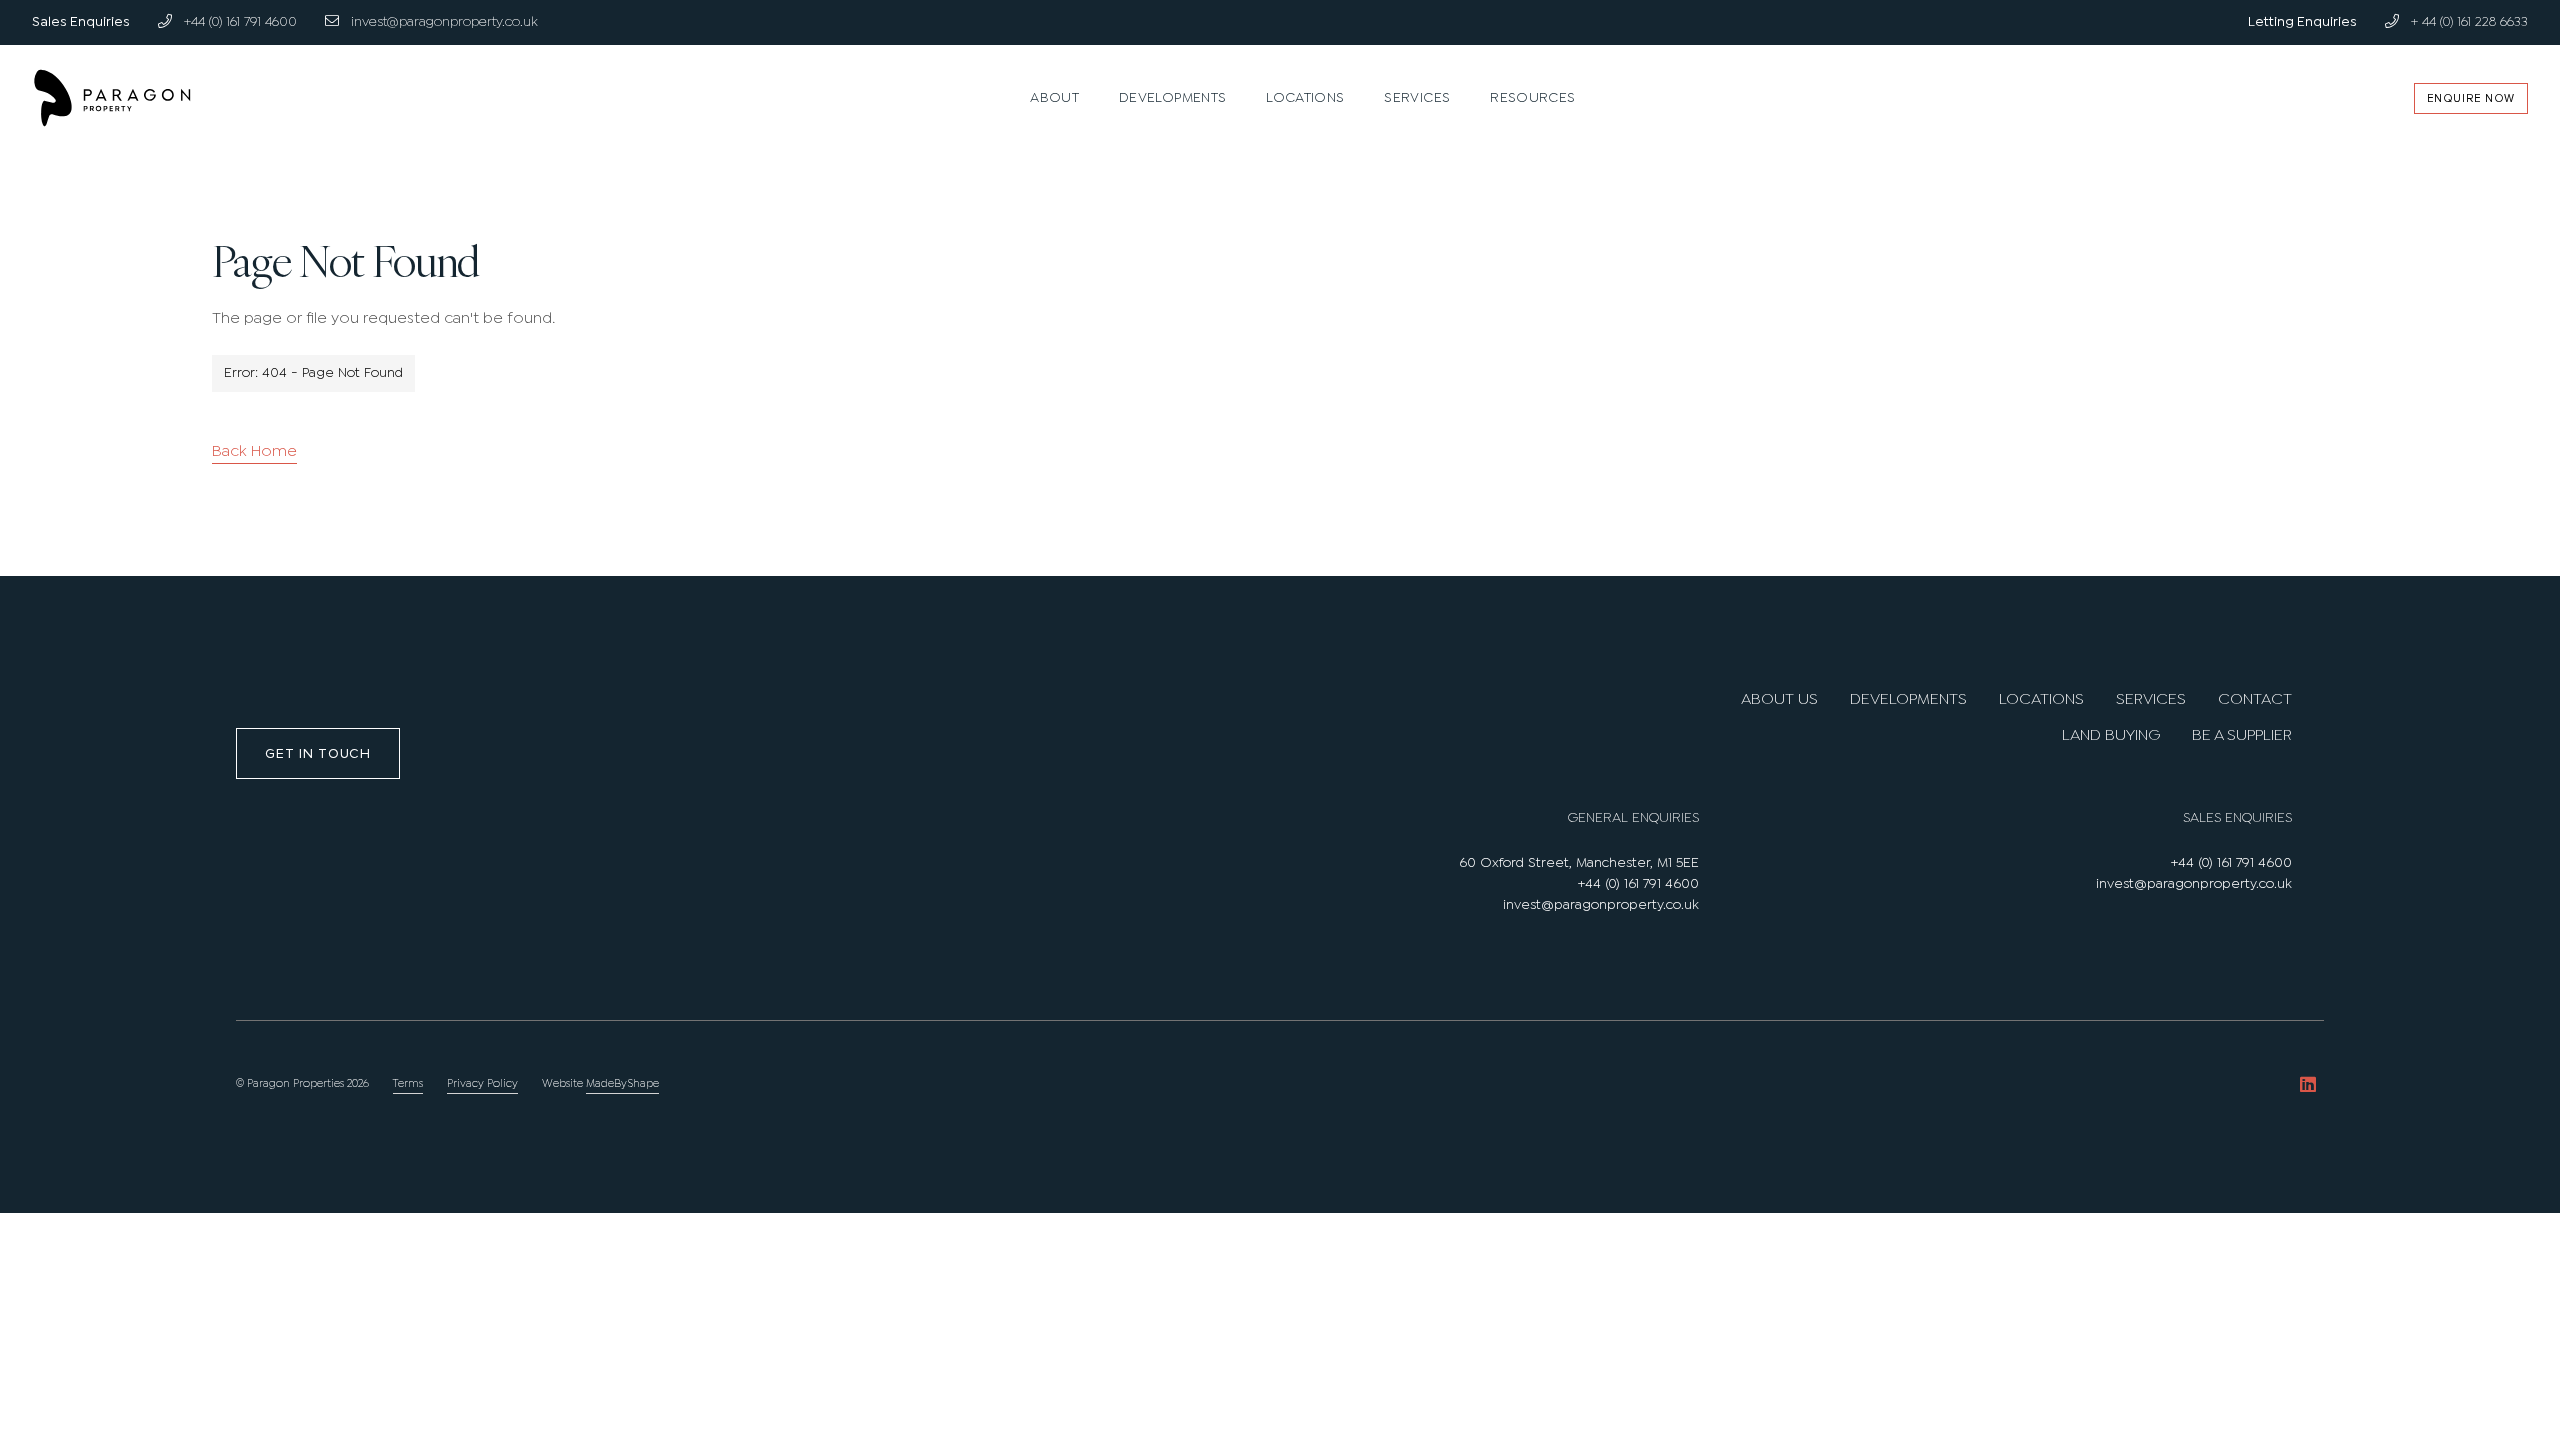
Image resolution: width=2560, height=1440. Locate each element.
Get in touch (317, 753)
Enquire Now (2471, 98)
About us (1779, 699)
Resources (1532, 98)
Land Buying (2111, 735)
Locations (1305, 98)
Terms (408, 1084)
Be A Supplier (2242, 735)
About (1054, 98)
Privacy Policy (482, 1084)
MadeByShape (622, 1084)
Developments (1172, 98)
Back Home (254, 451)
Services (1417, 98)
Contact (2255, 699)
